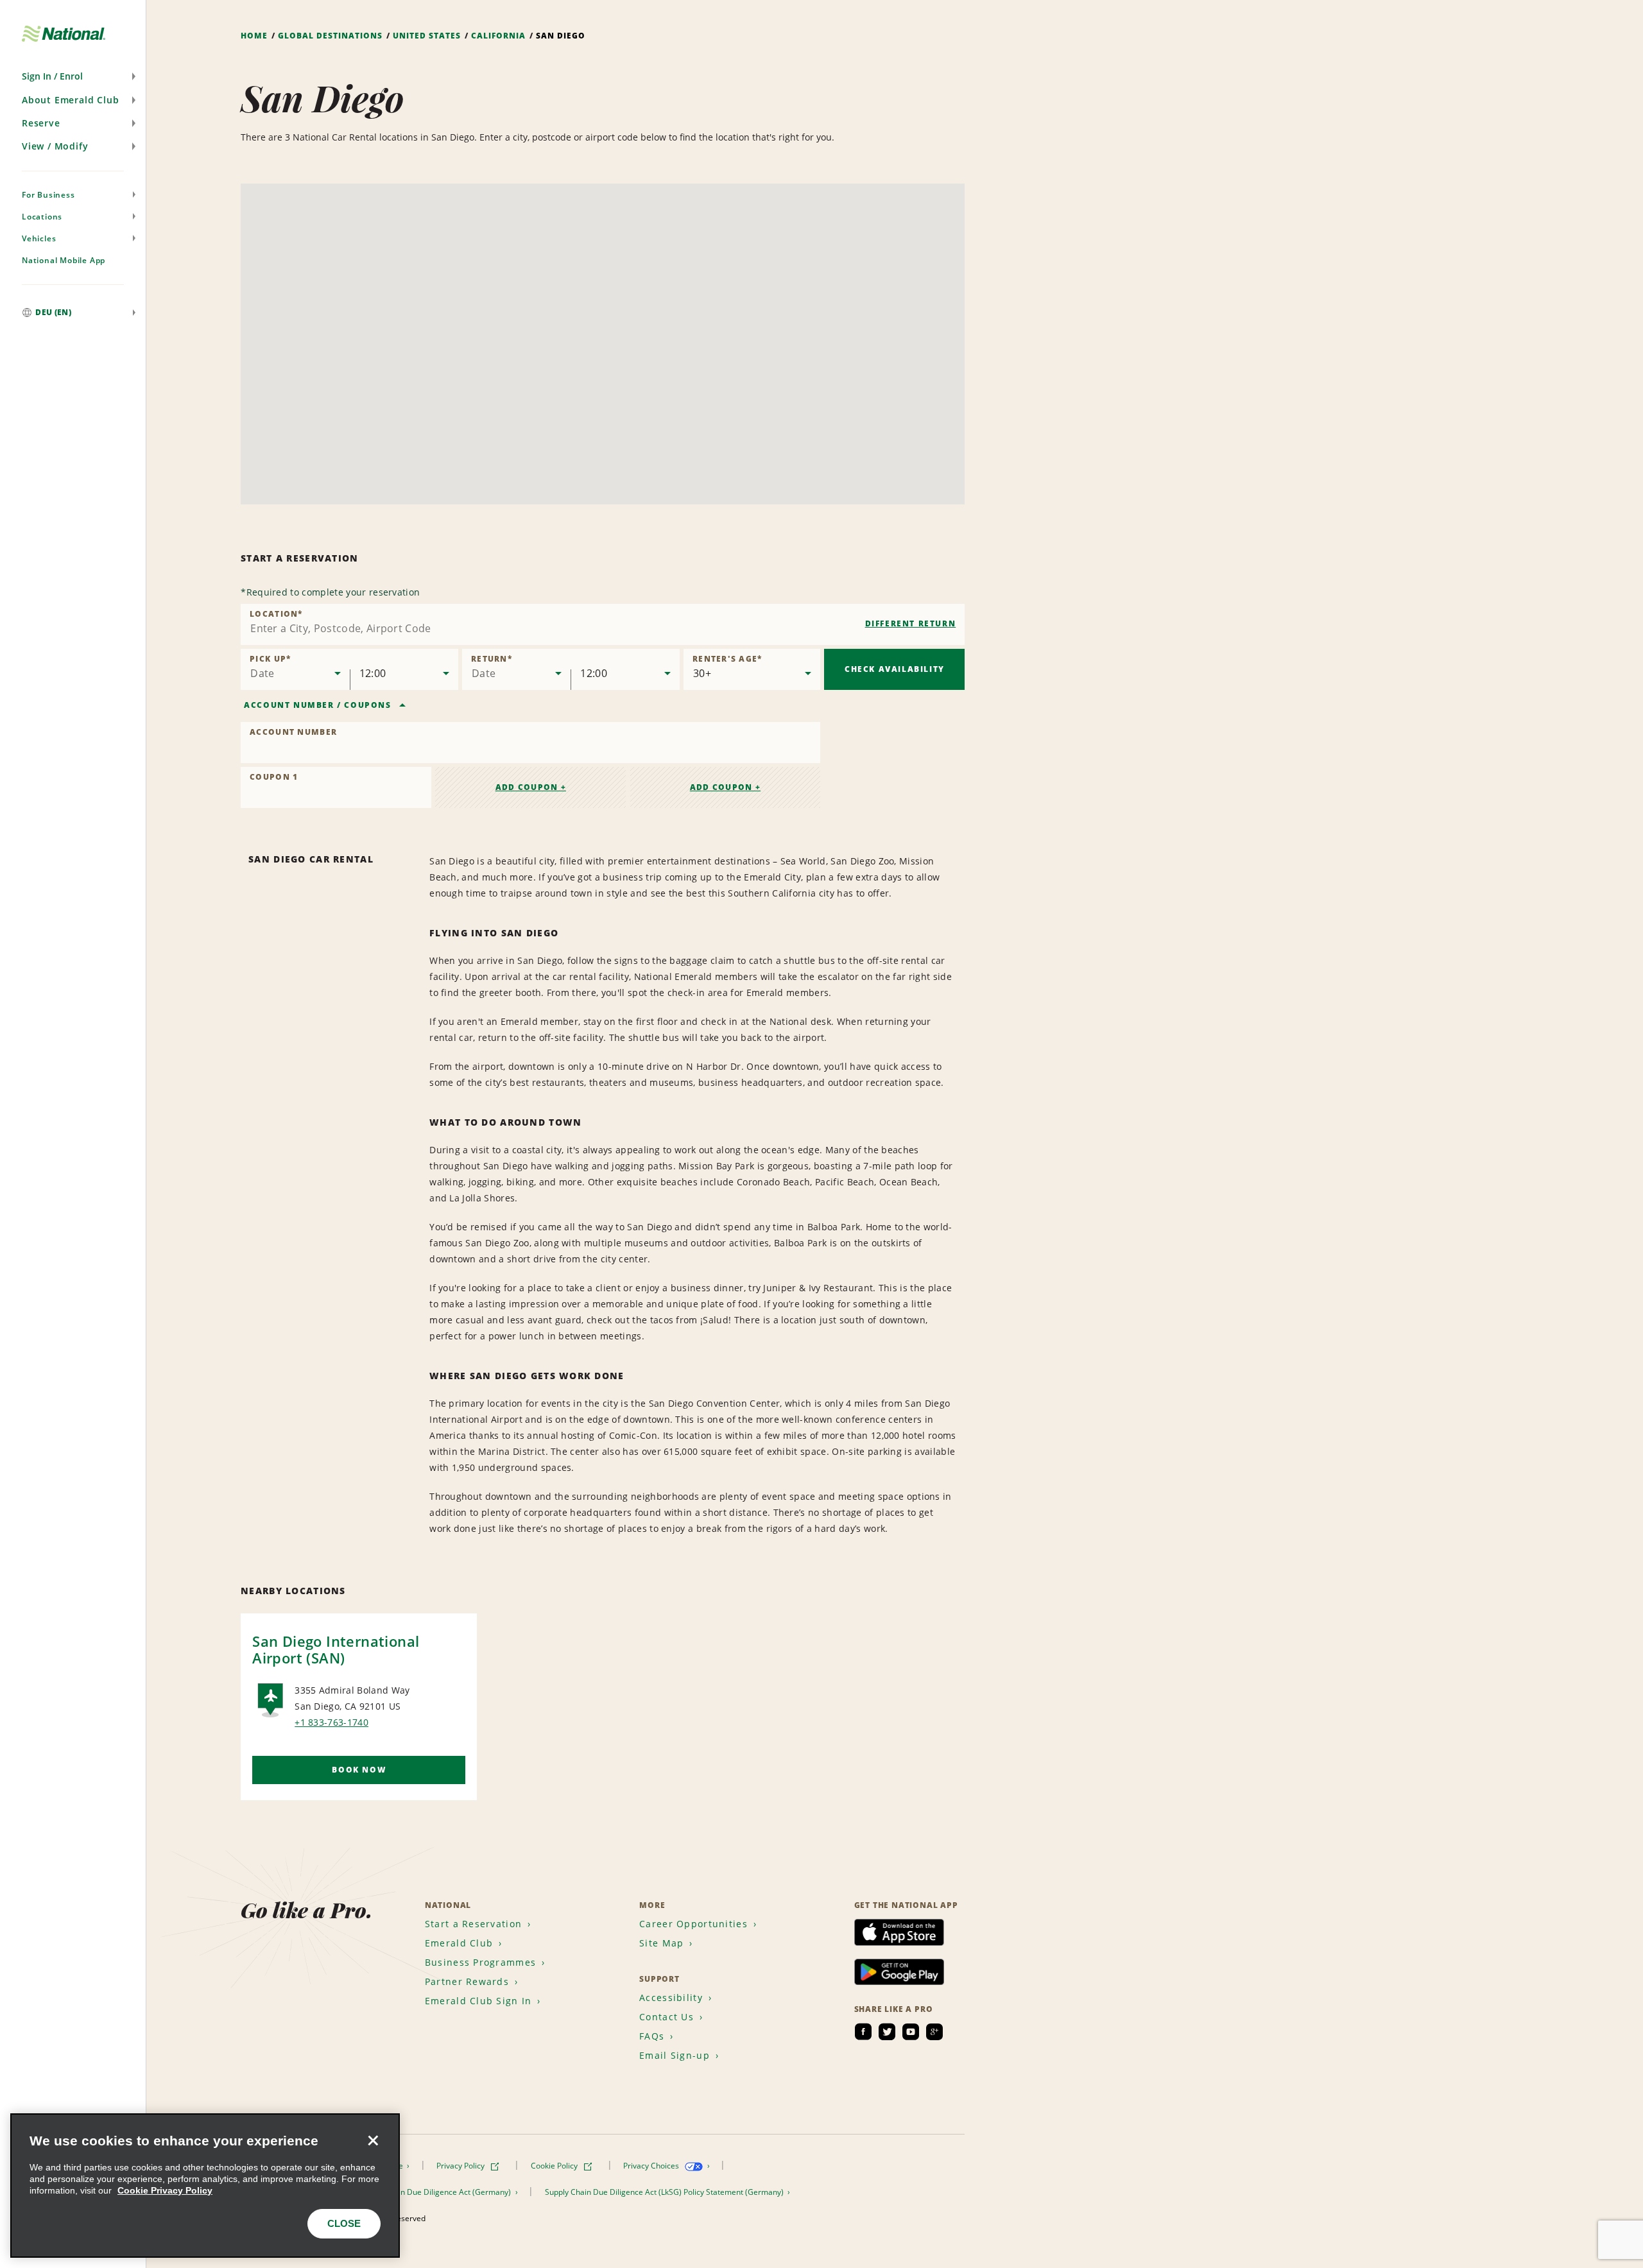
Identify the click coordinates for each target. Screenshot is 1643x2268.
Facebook (863, 2032)
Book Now (359, 1770)
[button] (73, 76)
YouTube (911, 2032)
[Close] (373, 2140)
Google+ (934, 2032)
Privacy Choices (652, 2166)
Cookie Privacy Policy (165, 2190)
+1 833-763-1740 (331, 1722)
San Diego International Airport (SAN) (336, 1649)
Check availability (895, 669)
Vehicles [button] (39, 238)
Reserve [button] (41, 123)
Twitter (887, 2032)
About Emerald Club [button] (70, 100)
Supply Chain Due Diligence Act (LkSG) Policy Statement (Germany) (665, 2192)
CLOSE (344, 2223)
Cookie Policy (555, 2166)
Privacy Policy (461, 2166)
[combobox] (603, 624)
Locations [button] (42, 217)
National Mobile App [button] (64, 260)
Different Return (911, 623)
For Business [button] (48, 195)
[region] (205, 2186)
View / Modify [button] (55, 146)
